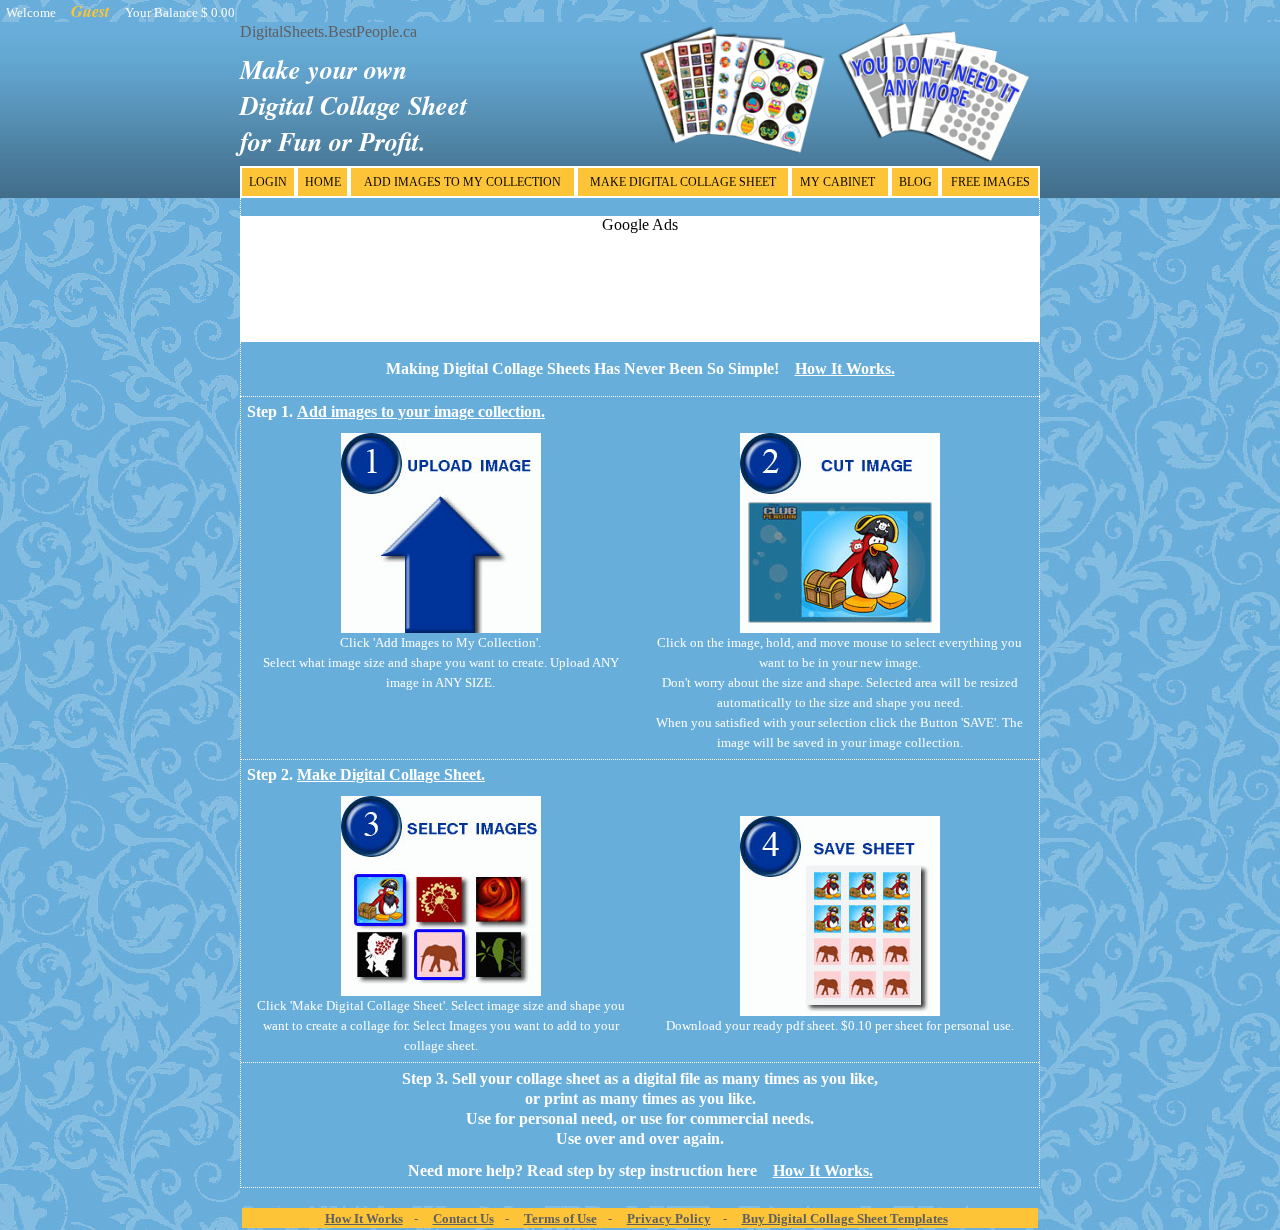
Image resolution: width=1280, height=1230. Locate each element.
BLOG (915, 182)
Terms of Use (560, 1218)
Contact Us (463, 1218)
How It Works (364, 1218)
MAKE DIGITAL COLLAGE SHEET (683, 182)
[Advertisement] (640, 279)
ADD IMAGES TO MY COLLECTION (462, 182)
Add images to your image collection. (421, 411)
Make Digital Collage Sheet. (391, 774)
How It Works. (845, 368)
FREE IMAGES (990, 182)
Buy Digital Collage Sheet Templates (845, 1218)
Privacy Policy (669, 1218)
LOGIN (268, 182)
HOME (323, 182)
